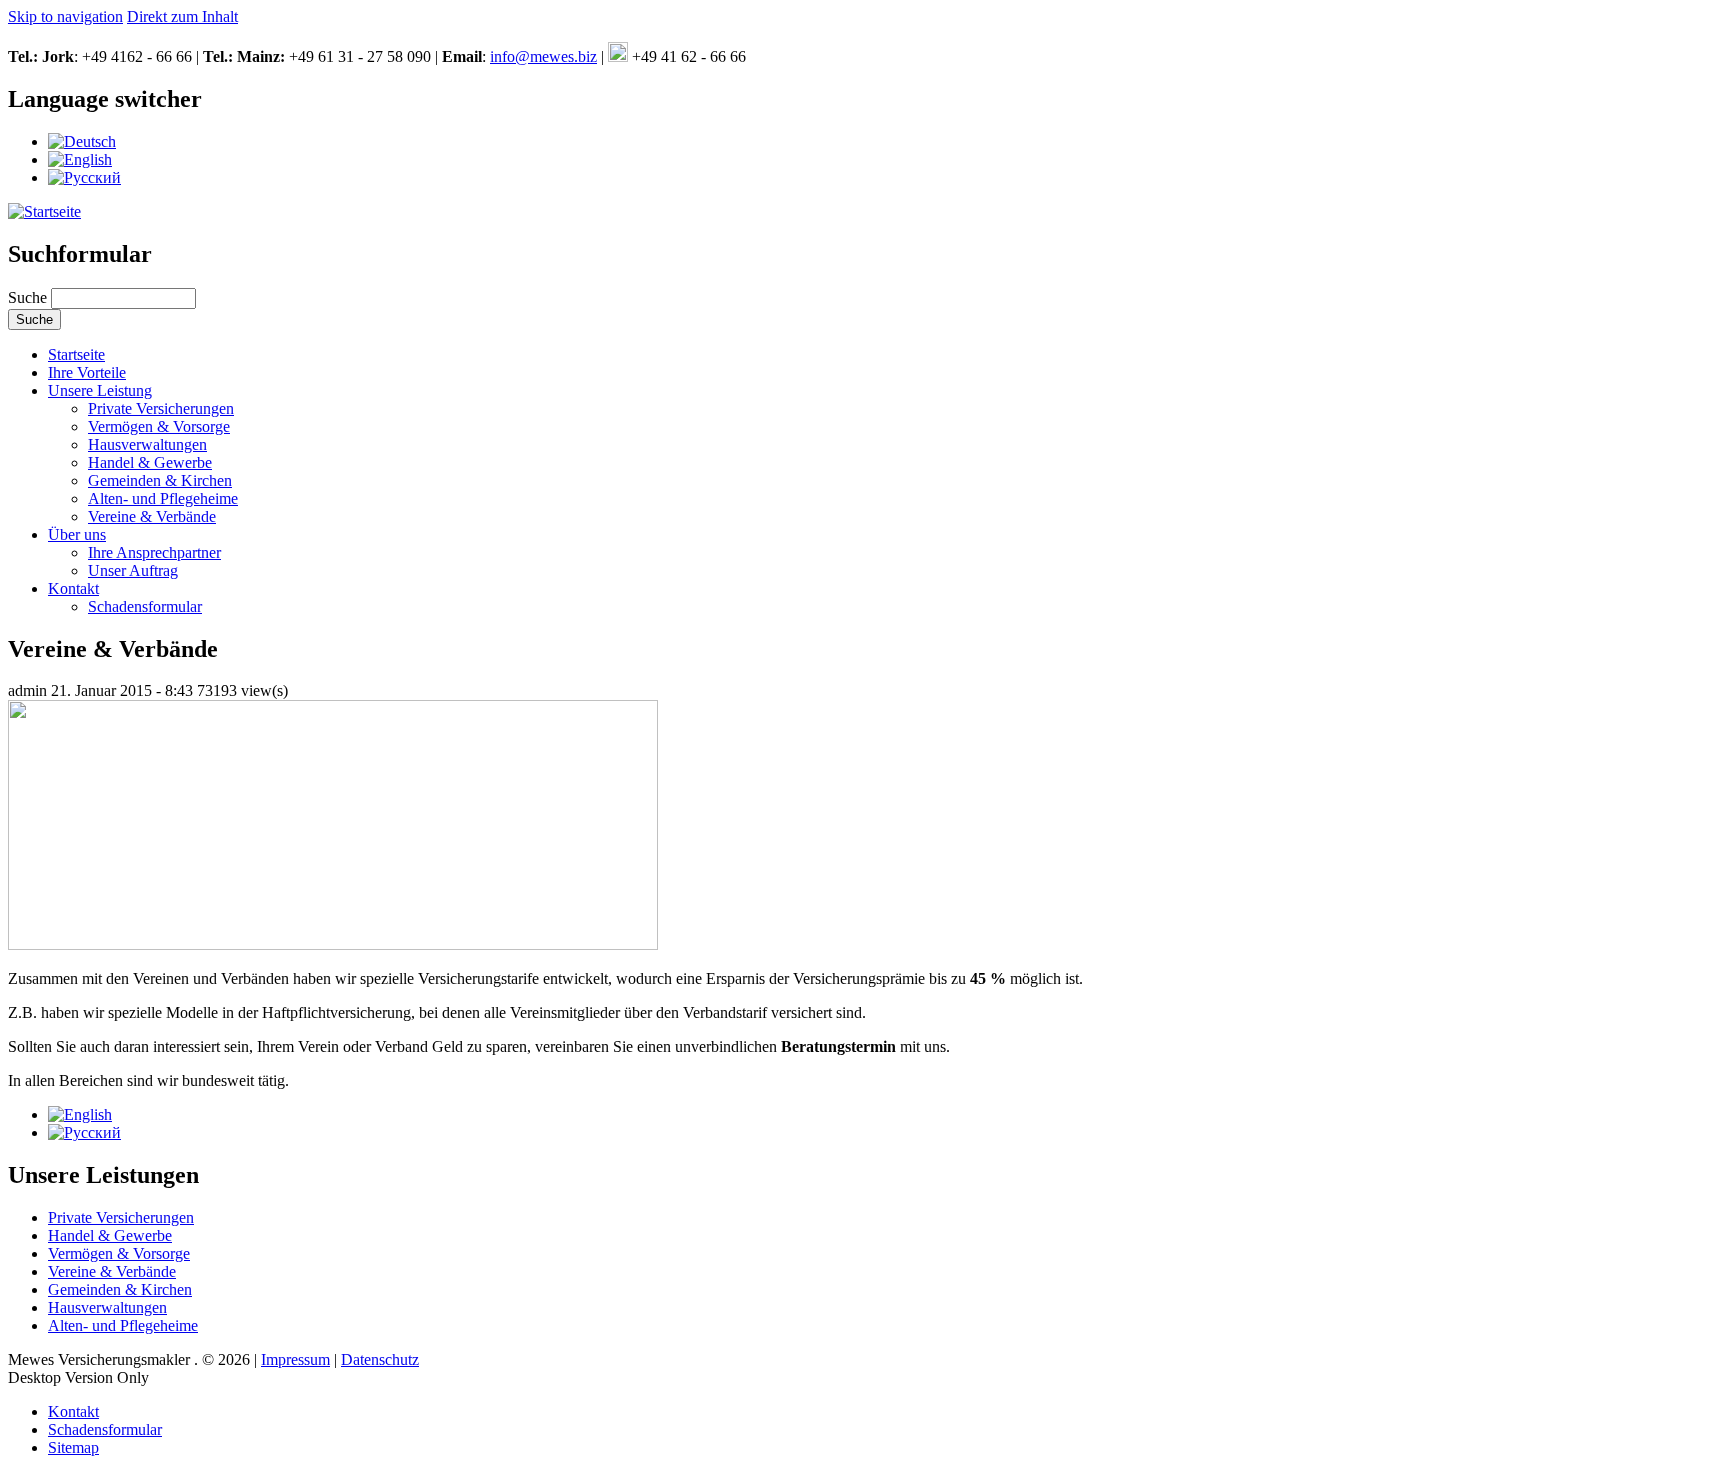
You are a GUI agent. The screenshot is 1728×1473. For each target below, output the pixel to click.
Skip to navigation (65, 16)
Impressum (295, 1359)
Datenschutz (380, 1359)
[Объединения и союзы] (84, 177)
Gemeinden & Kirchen (160, 480)
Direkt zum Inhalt (182, 16)
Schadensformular (145, 606)
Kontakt (73, 588)
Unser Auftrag (133, 570)
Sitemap (73, 1447)
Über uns (77, 534)
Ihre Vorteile (87, 372)
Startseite (76, 354)
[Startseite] (44, 211)
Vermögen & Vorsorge (159, 426)
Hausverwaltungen (147, 444)
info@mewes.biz (543, 56)
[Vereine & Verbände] (82, 141)
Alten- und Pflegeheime (163, 498)
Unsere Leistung (100, 390)
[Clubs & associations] (80, 159)
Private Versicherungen (161, 408)
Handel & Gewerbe (150, 462)
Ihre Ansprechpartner (154, 552)
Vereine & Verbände (152, 516)
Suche (29, 297)
